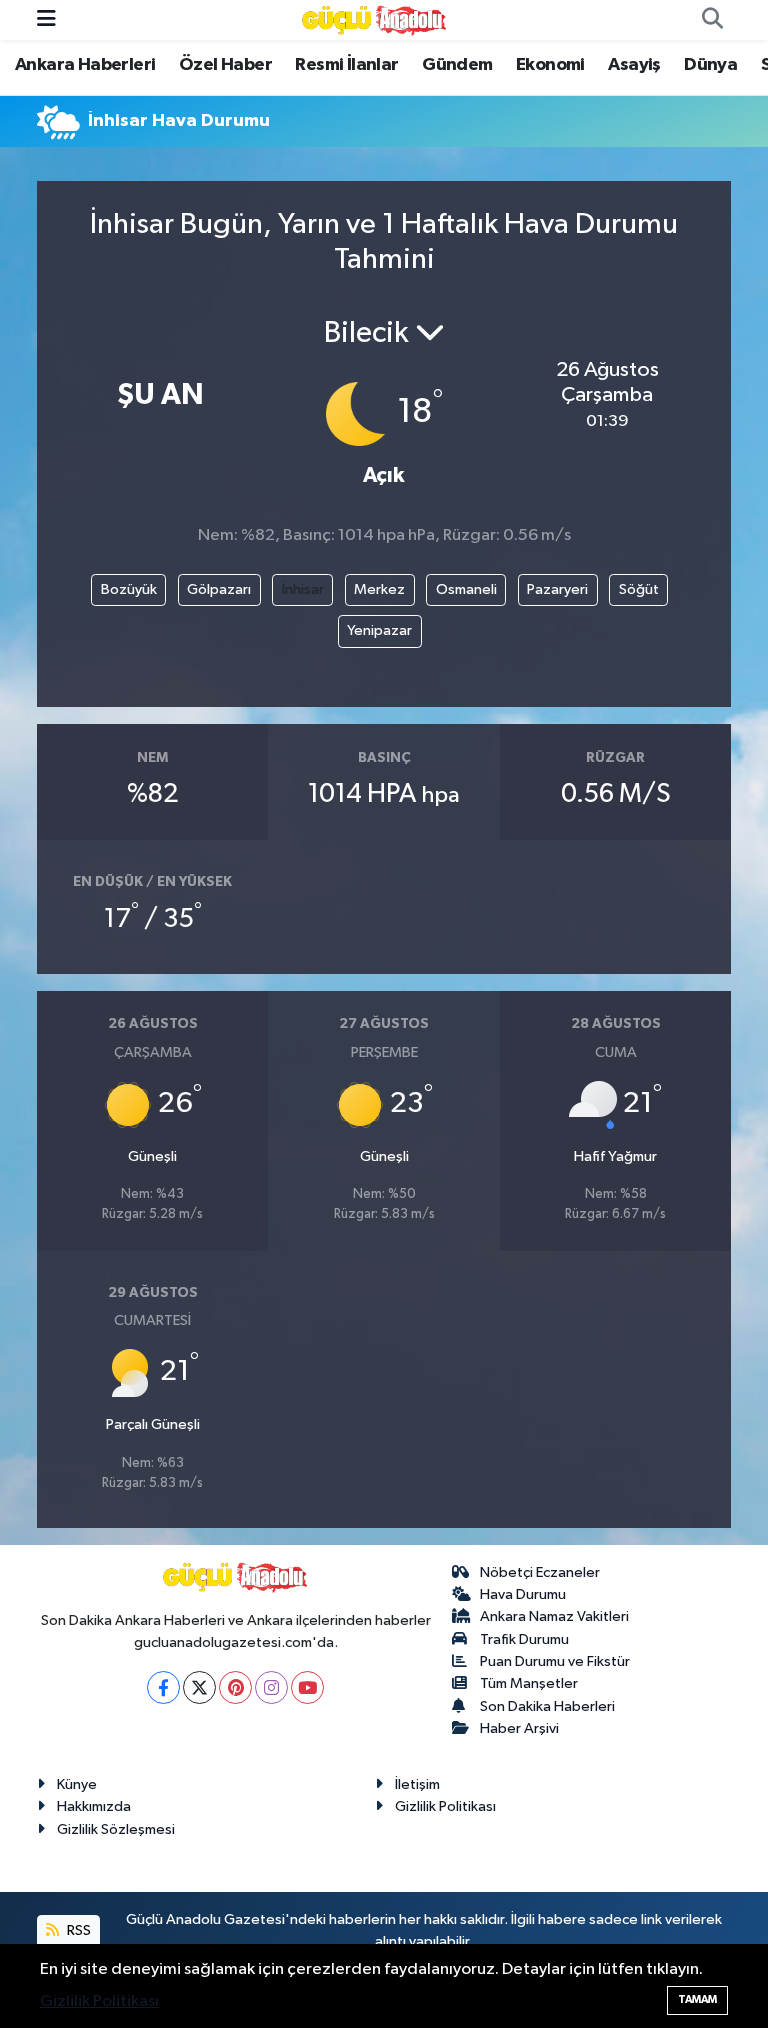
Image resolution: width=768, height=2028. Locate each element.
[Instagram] (271, 1687)
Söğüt (639, 589)
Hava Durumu (523, 1594)
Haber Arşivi (519, 1728)
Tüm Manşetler (529, 1683)
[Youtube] (307, 1687)
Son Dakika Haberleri (547, 1706)
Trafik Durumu (524, 1639)
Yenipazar (379, 630)
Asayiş (634, 65)
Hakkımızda (94, 1806)
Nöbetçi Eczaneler (540, 1572)
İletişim (417, 1784)
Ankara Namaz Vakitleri (554, 1616)
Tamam (697, 1999)
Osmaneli (466, 589)
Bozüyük (129, 589)
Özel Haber (225, 65)
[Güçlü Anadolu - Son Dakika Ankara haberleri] (375, 19)
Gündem (457, 65)
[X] (199, 1687)
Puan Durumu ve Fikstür (555, 1661)
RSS (77, 1930)
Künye (77, 1784)
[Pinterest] (235, 1687)
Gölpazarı (219, 589)
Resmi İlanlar (346, 65)
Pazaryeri (557, 589)
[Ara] (712, 20)
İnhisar (303, 589)
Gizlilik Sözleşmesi (116, 1829)
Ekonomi (550, 65)
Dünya (710, 65)
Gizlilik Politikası (445, 1806)
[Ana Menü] (46, 19)
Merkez (379, 589)
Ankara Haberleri (85, 65)
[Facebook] (163, 1687)
